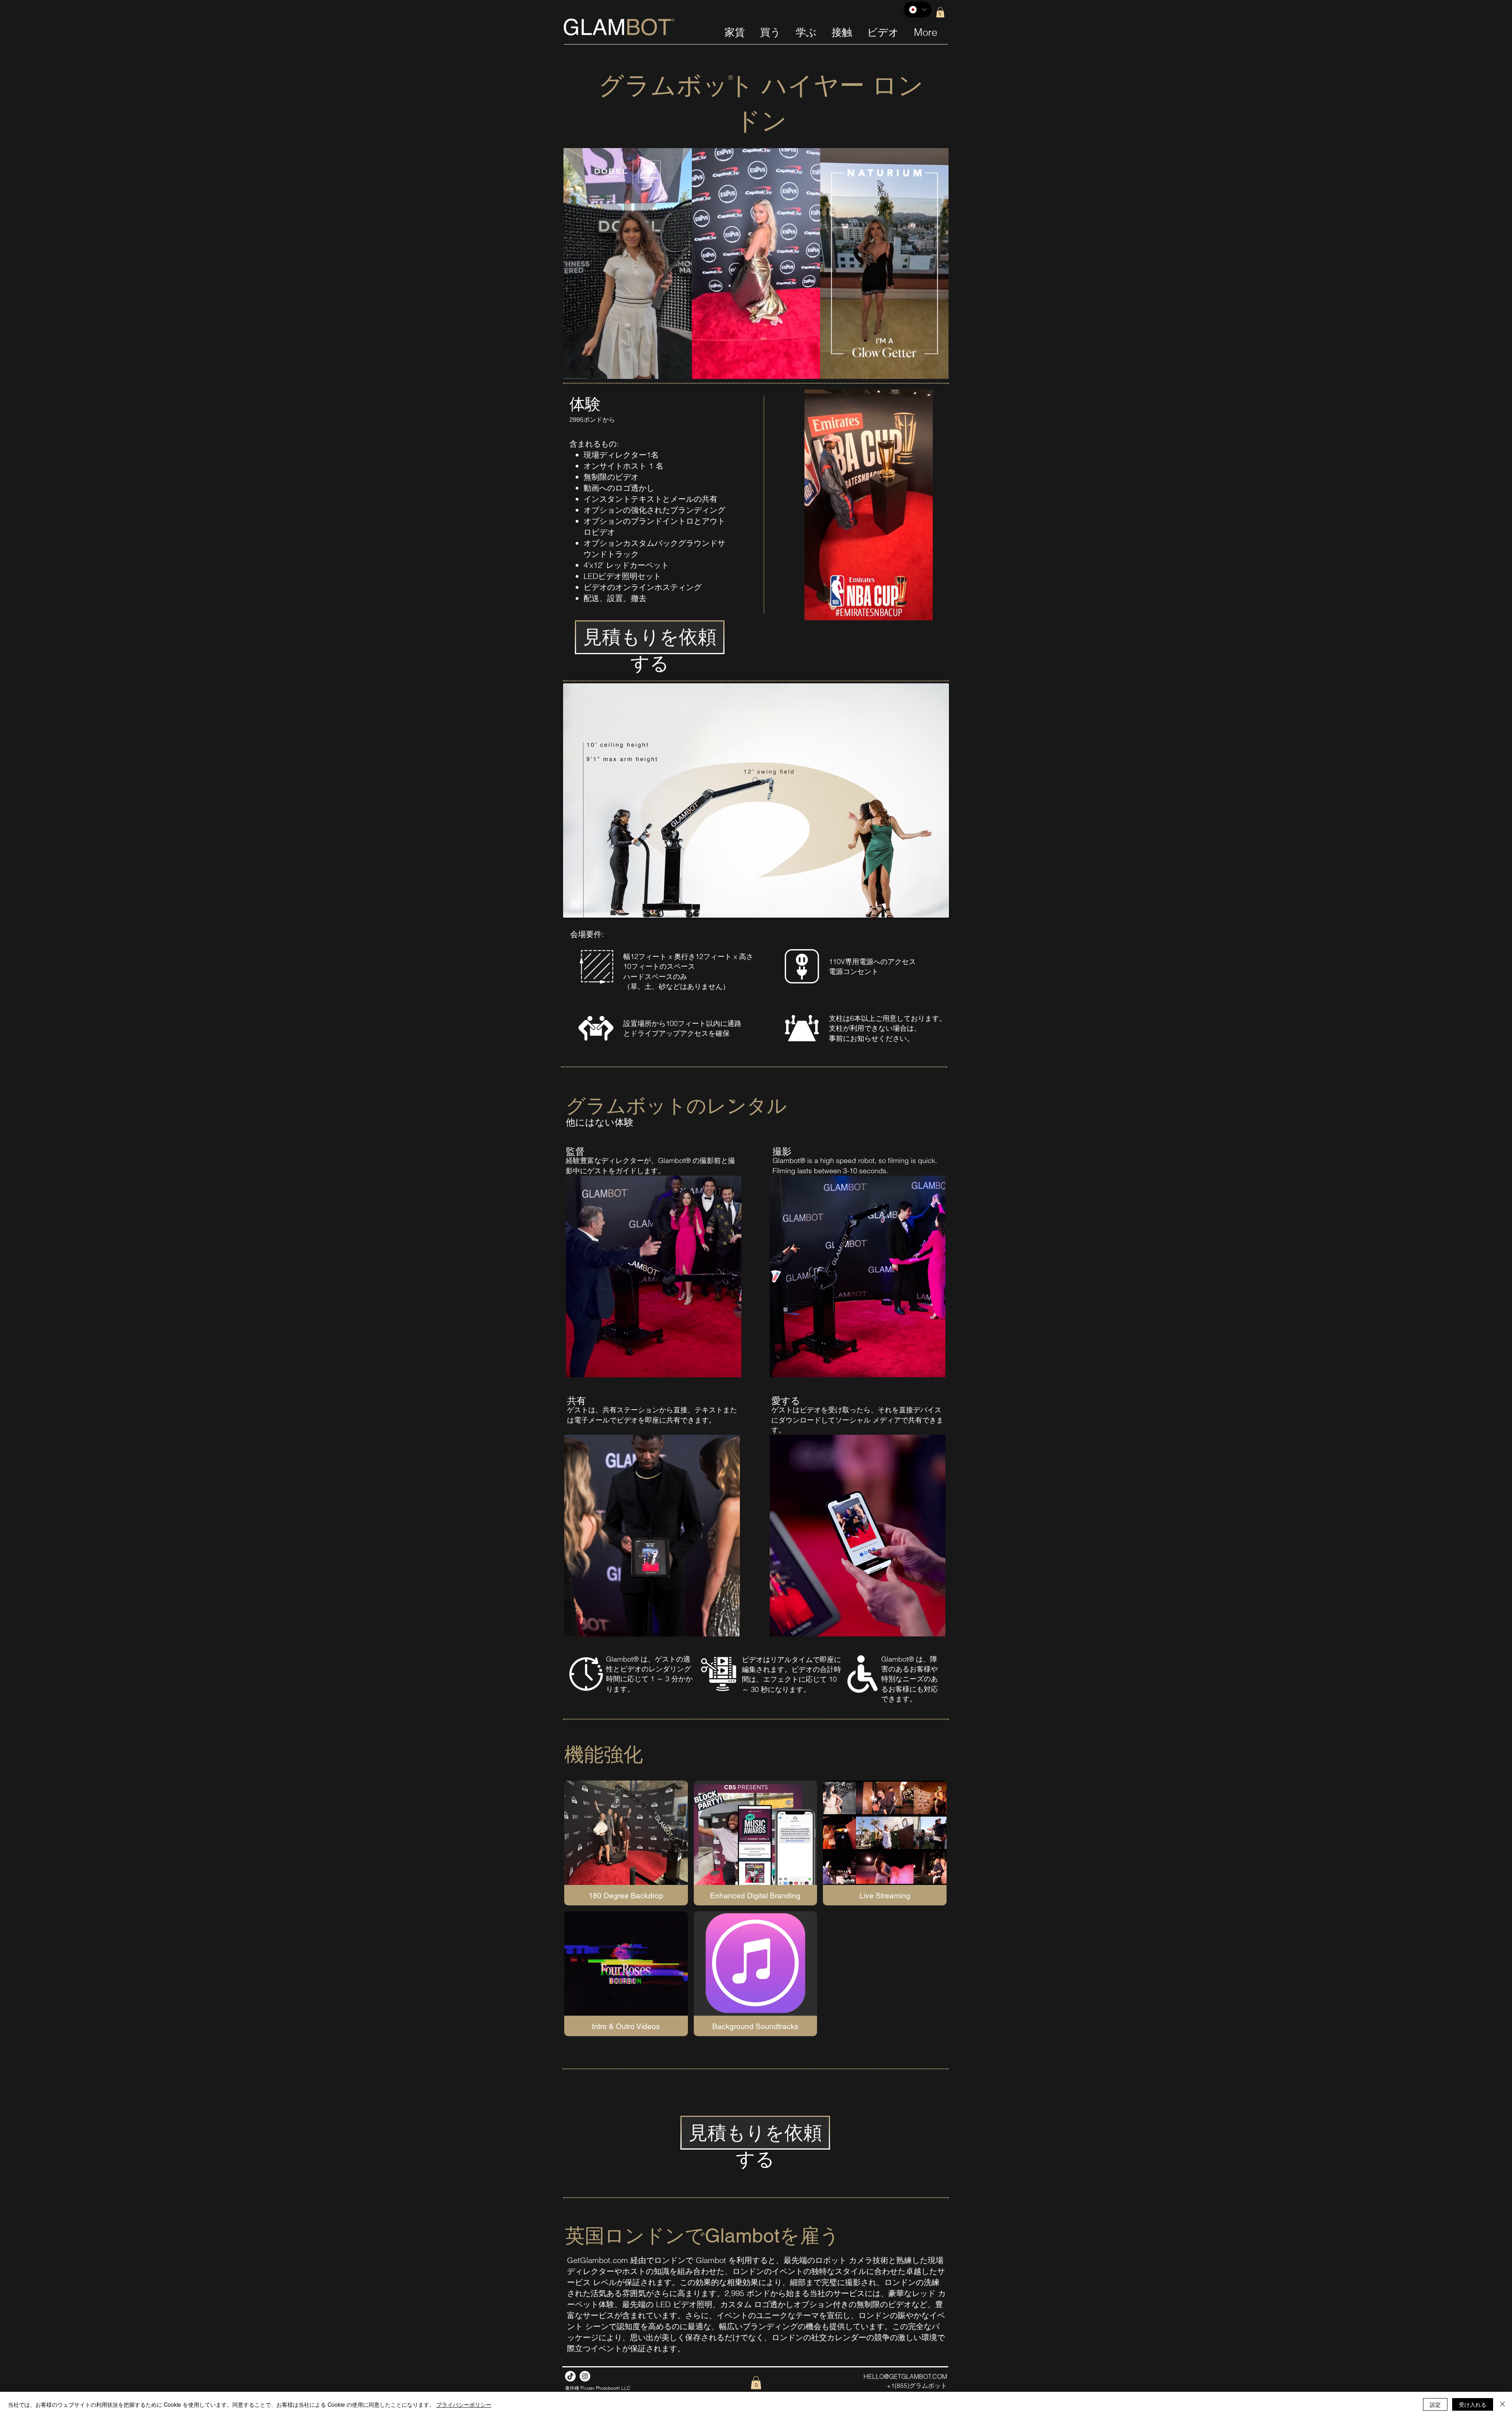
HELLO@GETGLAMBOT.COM (905, 2376)
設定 (1435, 2404)
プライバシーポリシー (464, 2404)
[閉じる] (1503, 2404)
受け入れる (1473, 2404)
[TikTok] (570, 2376)
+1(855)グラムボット (917, 2385)
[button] (940, 12)
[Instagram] (585, 2376)
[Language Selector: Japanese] (918, 9)
